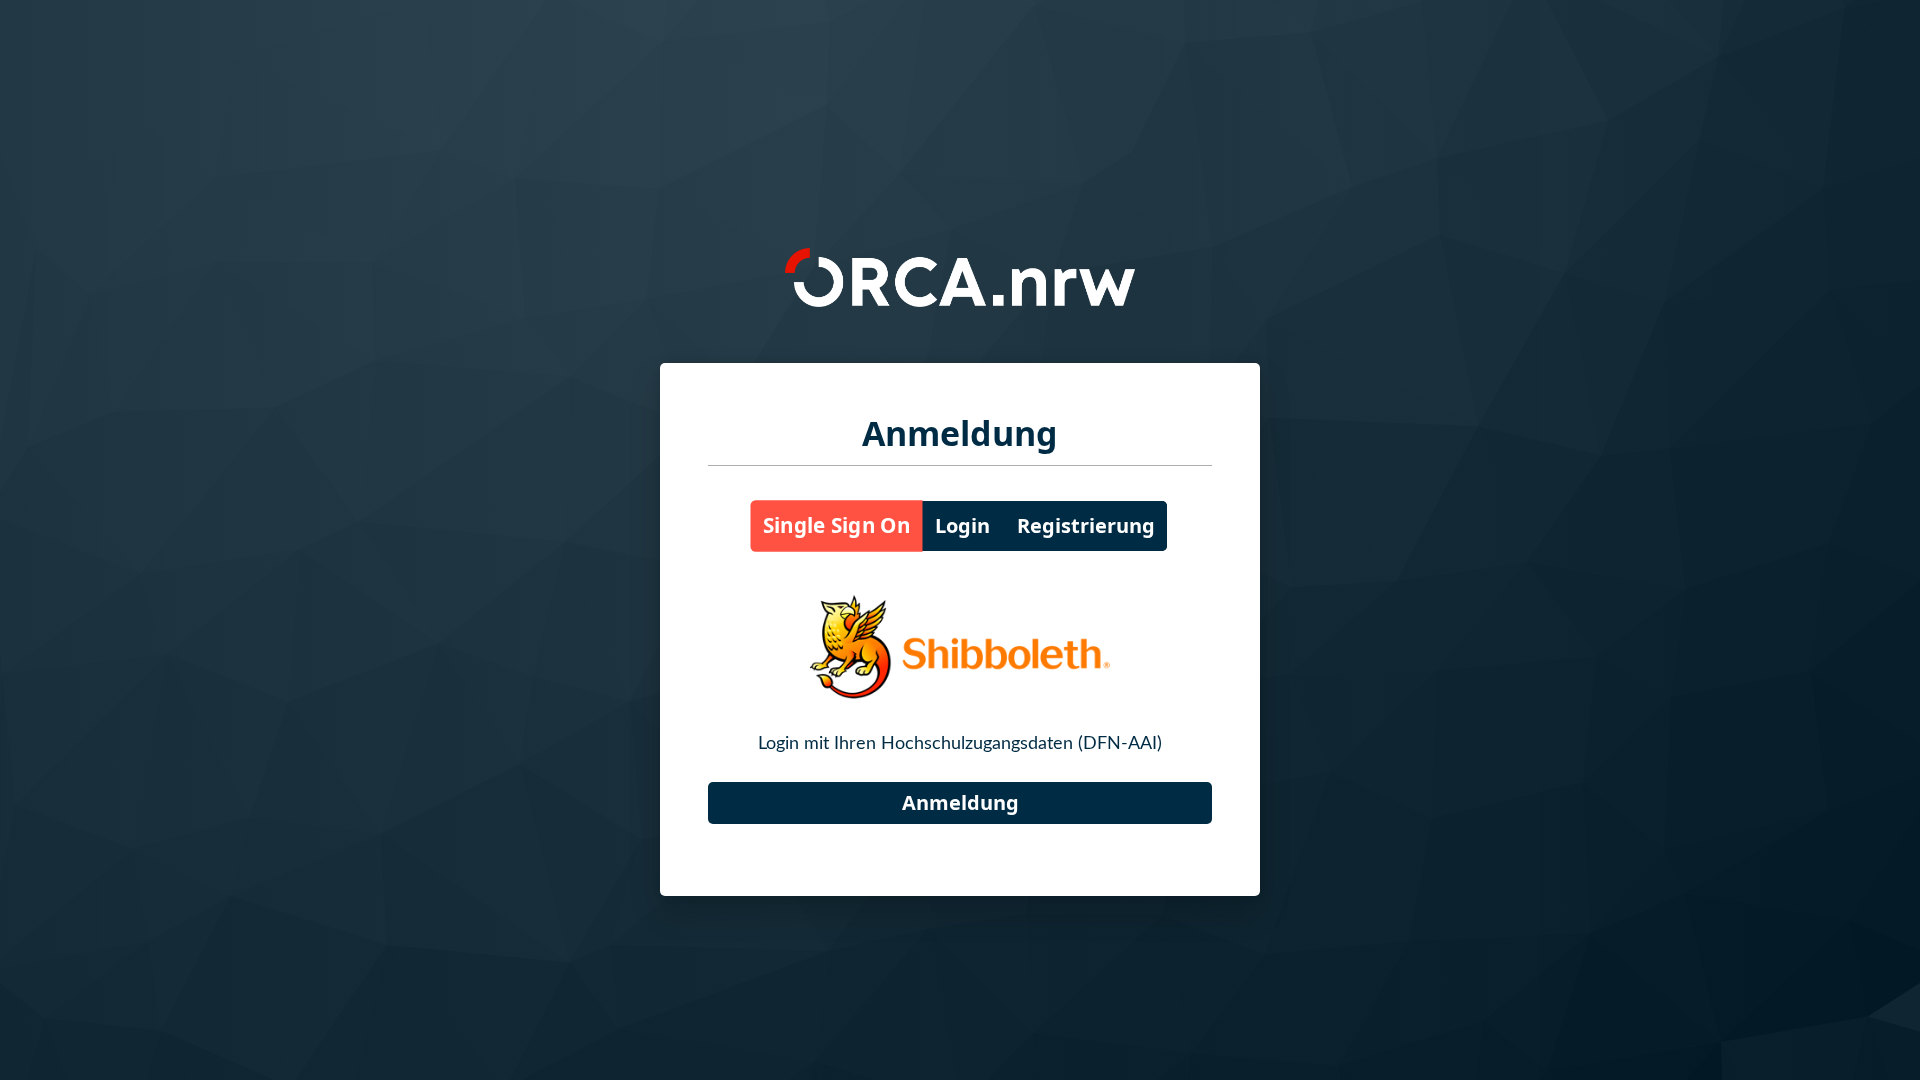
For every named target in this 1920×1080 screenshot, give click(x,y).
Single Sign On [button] (836, 525)
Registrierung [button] (1086, 525)
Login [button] (962, 525)
